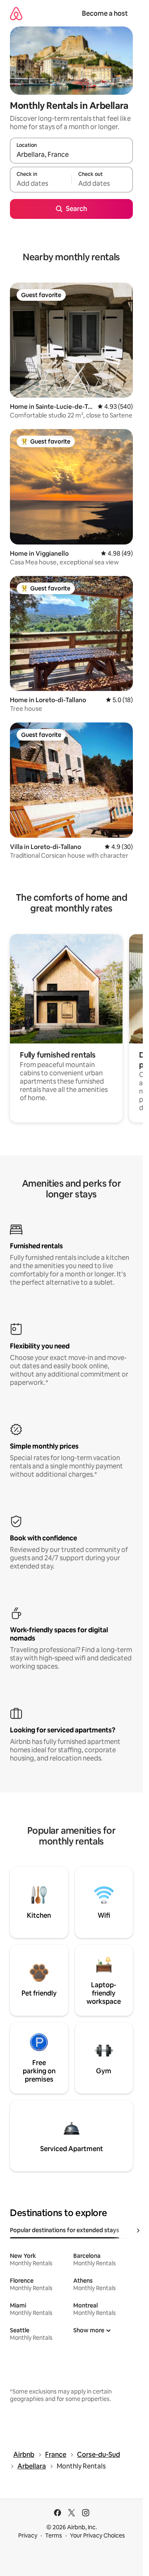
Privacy (28, 2535)
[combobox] (71, 154)
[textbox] (41, 183)
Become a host (105, 13)
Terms (54, 2535)
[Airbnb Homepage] (16, 13)
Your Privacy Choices (97, 2535)
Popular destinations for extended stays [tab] (65, 2230)
